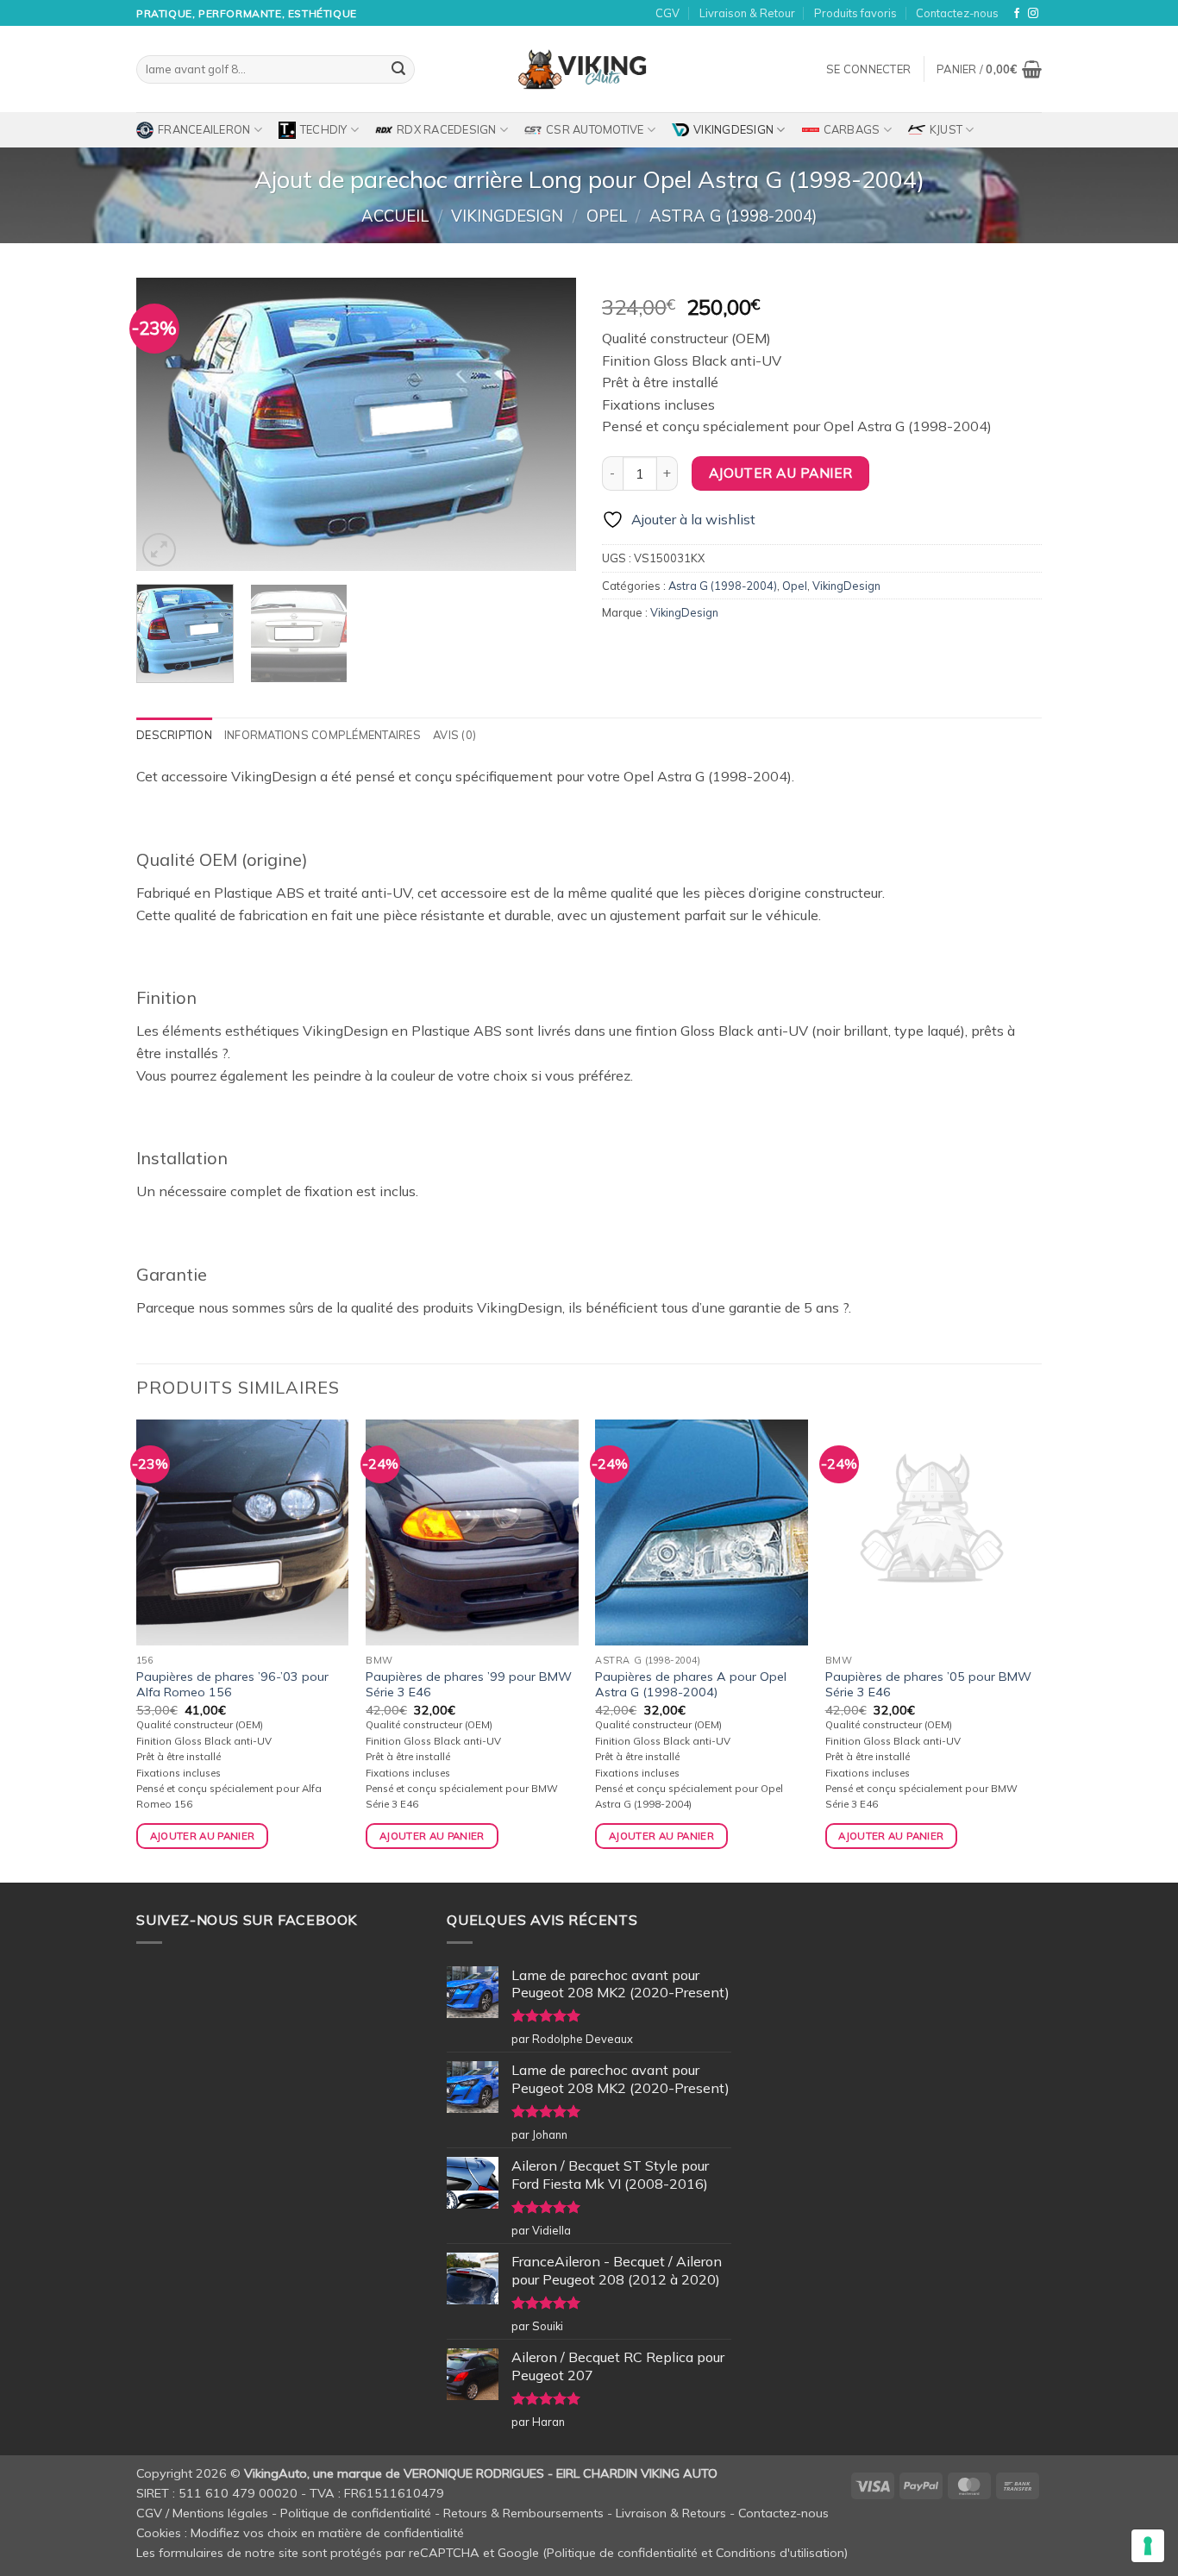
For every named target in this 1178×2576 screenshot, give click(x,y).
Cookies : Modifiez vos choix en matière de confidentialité (300, 2533)
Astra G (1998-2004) (733, 216)
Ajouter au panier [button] (203, 1836)
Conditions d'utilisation (780, 2553)
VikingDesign (733, 129)
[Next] (546, 424)
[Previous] (166, 424)
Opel (607, 216)
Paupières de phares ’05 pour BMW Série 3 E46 (928, 1685)
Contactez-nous (957, 13)
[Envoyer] (398, 70)
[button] (868, 69)
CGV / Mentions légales (202, 2513)
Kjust (946, 129)
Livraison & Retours (671, 2513)
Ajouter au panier (781, 473)
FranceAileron (204, 129)
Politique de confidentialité (356, 2513)
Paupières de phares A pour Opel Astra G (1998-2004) (691, 1685)
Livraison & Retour (747, 13)
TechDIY (324, 129)
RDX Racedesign (447, 129)
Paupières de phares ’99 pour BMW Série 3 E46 (469, 1685)
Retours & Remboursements (523, 2513)
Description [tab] (174, 735)
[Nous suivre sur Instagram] (1033, 14)
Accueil (395, 216)
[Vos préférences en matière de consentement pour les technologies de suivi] (1148, 2546)
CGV (667, 13)
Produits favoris (855, 13)
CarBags (852, 129)
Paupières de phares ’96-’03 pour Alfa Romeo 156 (232, 1685)
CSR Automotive (595, 129)
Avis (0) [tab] (454, 735)
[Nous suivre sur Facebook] (1017, 14)
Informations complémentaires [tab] (323, 735)
